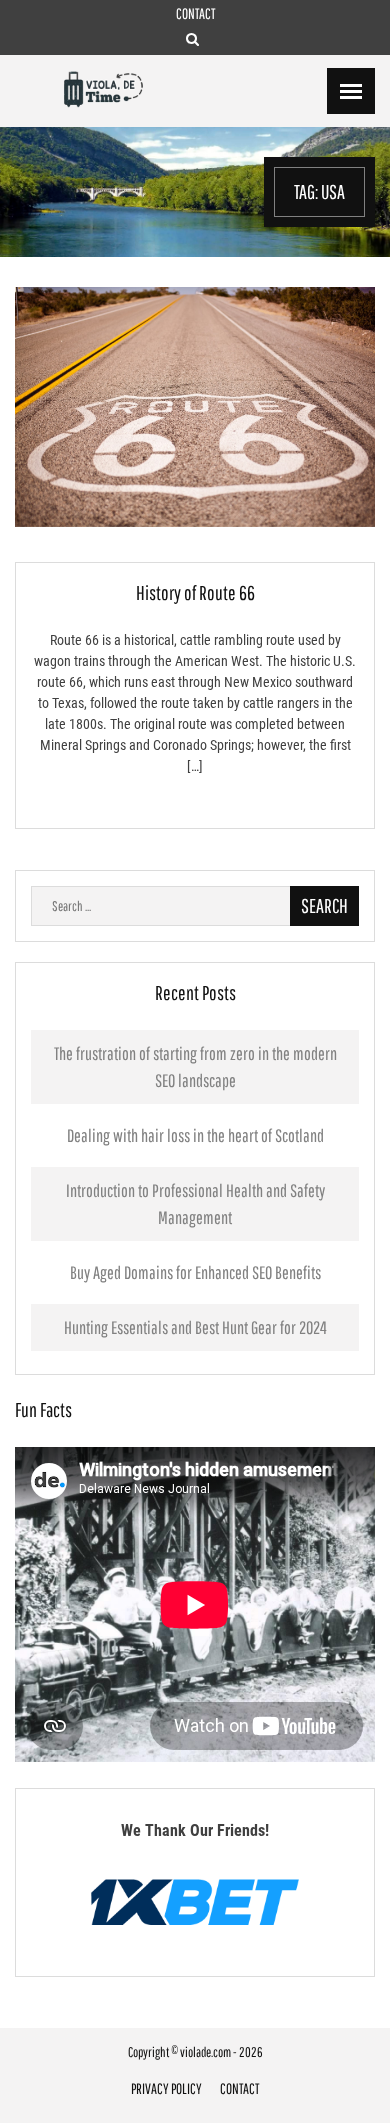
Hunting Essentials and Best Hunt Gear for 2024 (195, 1327)
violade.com (205, 2052)
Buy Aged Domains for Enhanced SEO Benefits (195, 1272)
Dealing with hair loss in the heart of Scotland (195, 1135)
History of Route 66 (195, 592)
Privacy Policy (166, 2088)
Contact (195, 13)
